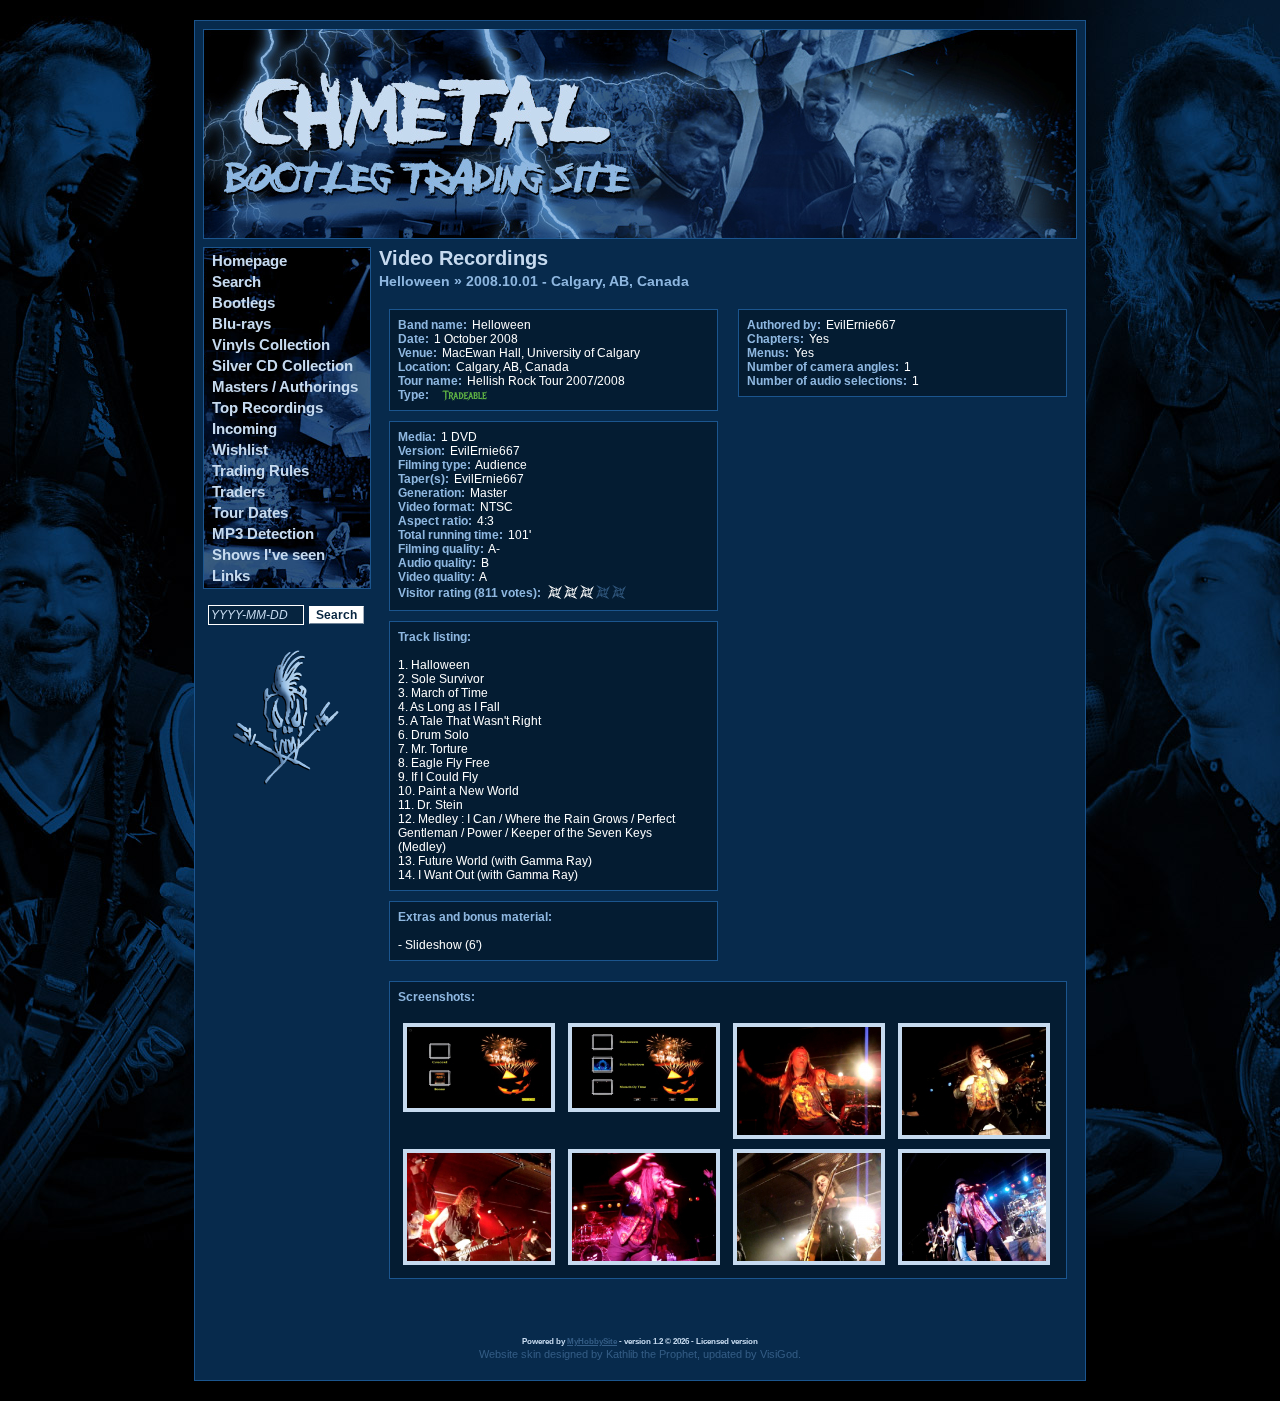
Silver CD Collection (282, 365)
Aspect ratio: (435, 521)
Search (236, 281)
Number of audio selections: (827, 381)
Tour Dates (250, 512)
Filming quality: (441, 549)
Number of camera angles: (823, 367)
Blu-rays (241, 323)
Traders (238, 491)
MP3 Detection (263, 533)
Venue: (417, 353)
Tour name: (430, 381)
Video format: (436, 507)
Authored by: (784, 325)
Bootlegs (243, 302)
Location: (424, 367)
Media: (417, 437)
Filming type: (434, 465)
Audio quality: (437, 563)
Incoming (244, 428)
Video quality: (436, 577)
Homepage (249, 260)
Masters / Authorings (285, 386)
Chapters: (775, 339)
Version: (421, 451)
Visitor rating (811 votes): (469, 593)
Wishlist (240, 449)
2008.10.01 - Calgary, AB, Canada (577, 281)
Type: (413, 395)
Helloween (414, 281)
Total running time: (450, 535)
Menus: (768, 353)
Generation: (431, 493)
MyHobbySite (592, 1341)
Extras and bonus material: (475, 917)
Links (231, 575)
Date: (413, 339)
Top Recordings (267, 407)
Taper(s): (423, 479)
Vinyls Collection (271, 344)
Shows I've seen (268, 554)
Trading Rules (260, 470)
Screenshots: (436, 997)
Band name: (432, 325)
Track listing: (434, 637)
